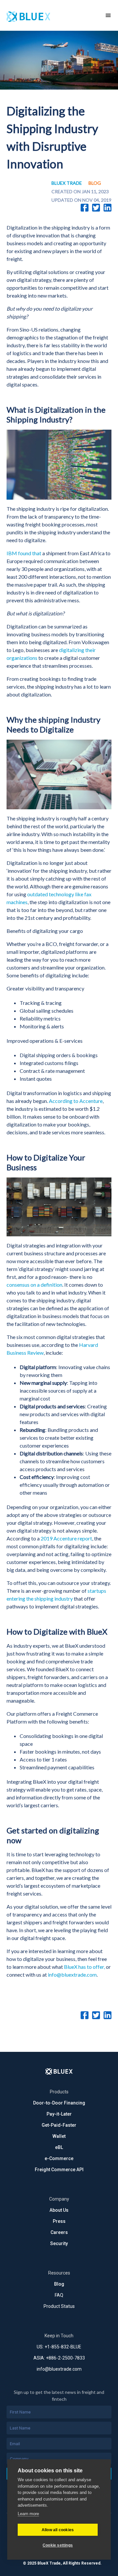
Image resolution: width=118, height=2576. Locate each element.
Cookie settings (58, 2545)
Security (59, 2243)
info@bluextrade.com (72, 1975)
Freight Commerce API (59, 2170)
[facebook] (85, 208)
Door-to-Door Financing (59, 2103)
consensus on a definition (34, 1285)
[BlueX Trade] (49, 15)
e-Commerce (59, 2158)
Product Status (59, 2306)
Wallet (59, 2136)
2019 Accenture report (66, 1538)
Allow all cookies (58, 2530)
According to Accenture (76, 1101)
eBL (59, 2147)
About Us (59, 2210)
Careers (59, 2232)
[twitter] (96, 208)
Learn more (28, 2514)
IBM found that (24, 553)
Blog (59, 2284)
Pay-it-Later (59, 2114)
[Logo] (59, 2071)
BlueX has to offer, (84, 1967)
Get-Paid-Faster (59, 2125)
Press (59, 2221)
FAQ (59, 2295)
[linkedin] (108, 208)
